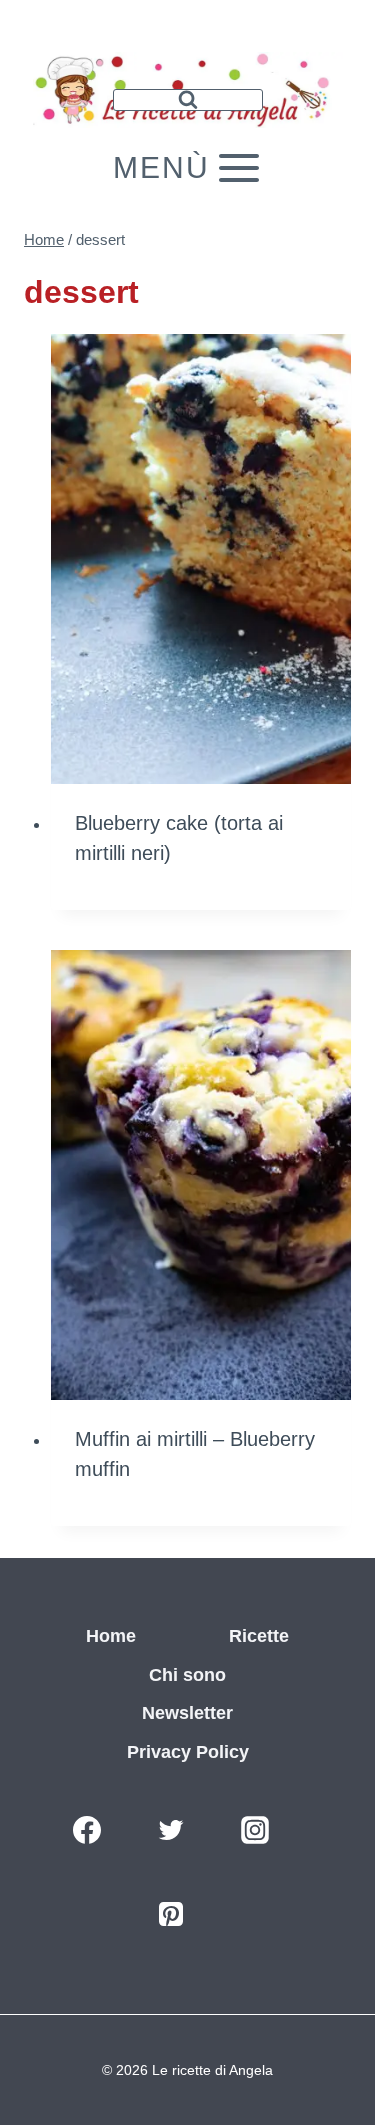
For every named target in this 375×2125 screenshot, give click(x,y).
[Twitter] (171, 1830)
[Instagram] (255, 1830)
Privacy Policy (188, 1752)
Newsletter (187, 1713)
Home (111, 1636)
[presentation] (201, 559)
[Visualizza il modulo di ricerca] (188, 100)
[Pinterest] (171, 1914)
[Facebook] (87, 1830)
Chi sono (187, 1675)
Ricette (259, 1636)
